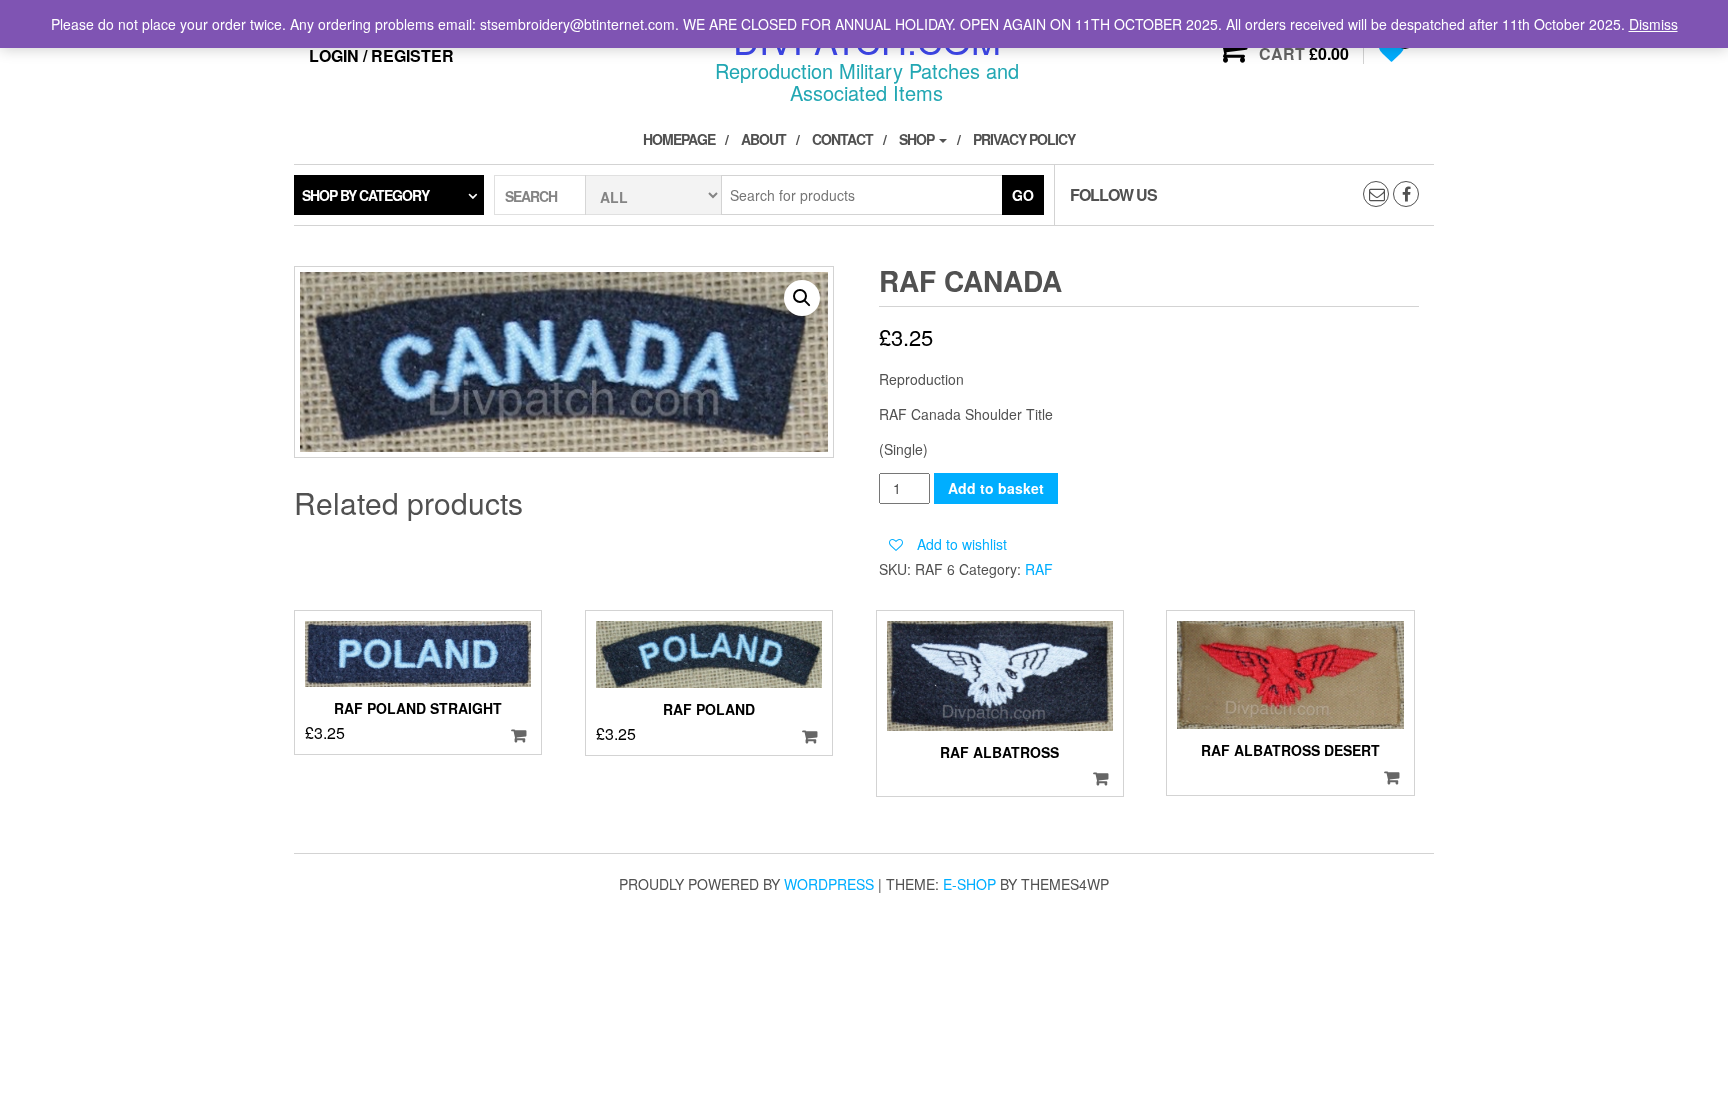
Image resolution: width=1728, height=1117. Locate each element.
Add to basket (996, 488)
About (763, 139)
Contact (842, 139)
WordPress (829, 884)
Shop (918, 139)
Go (1023, 195)
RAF (1039, 569)
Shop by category (365, 195)
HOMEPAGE (679, 139)
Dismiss (1653, 24)
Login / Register (381, 55)
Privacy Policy (1024, 139)
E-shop (969, 884)
